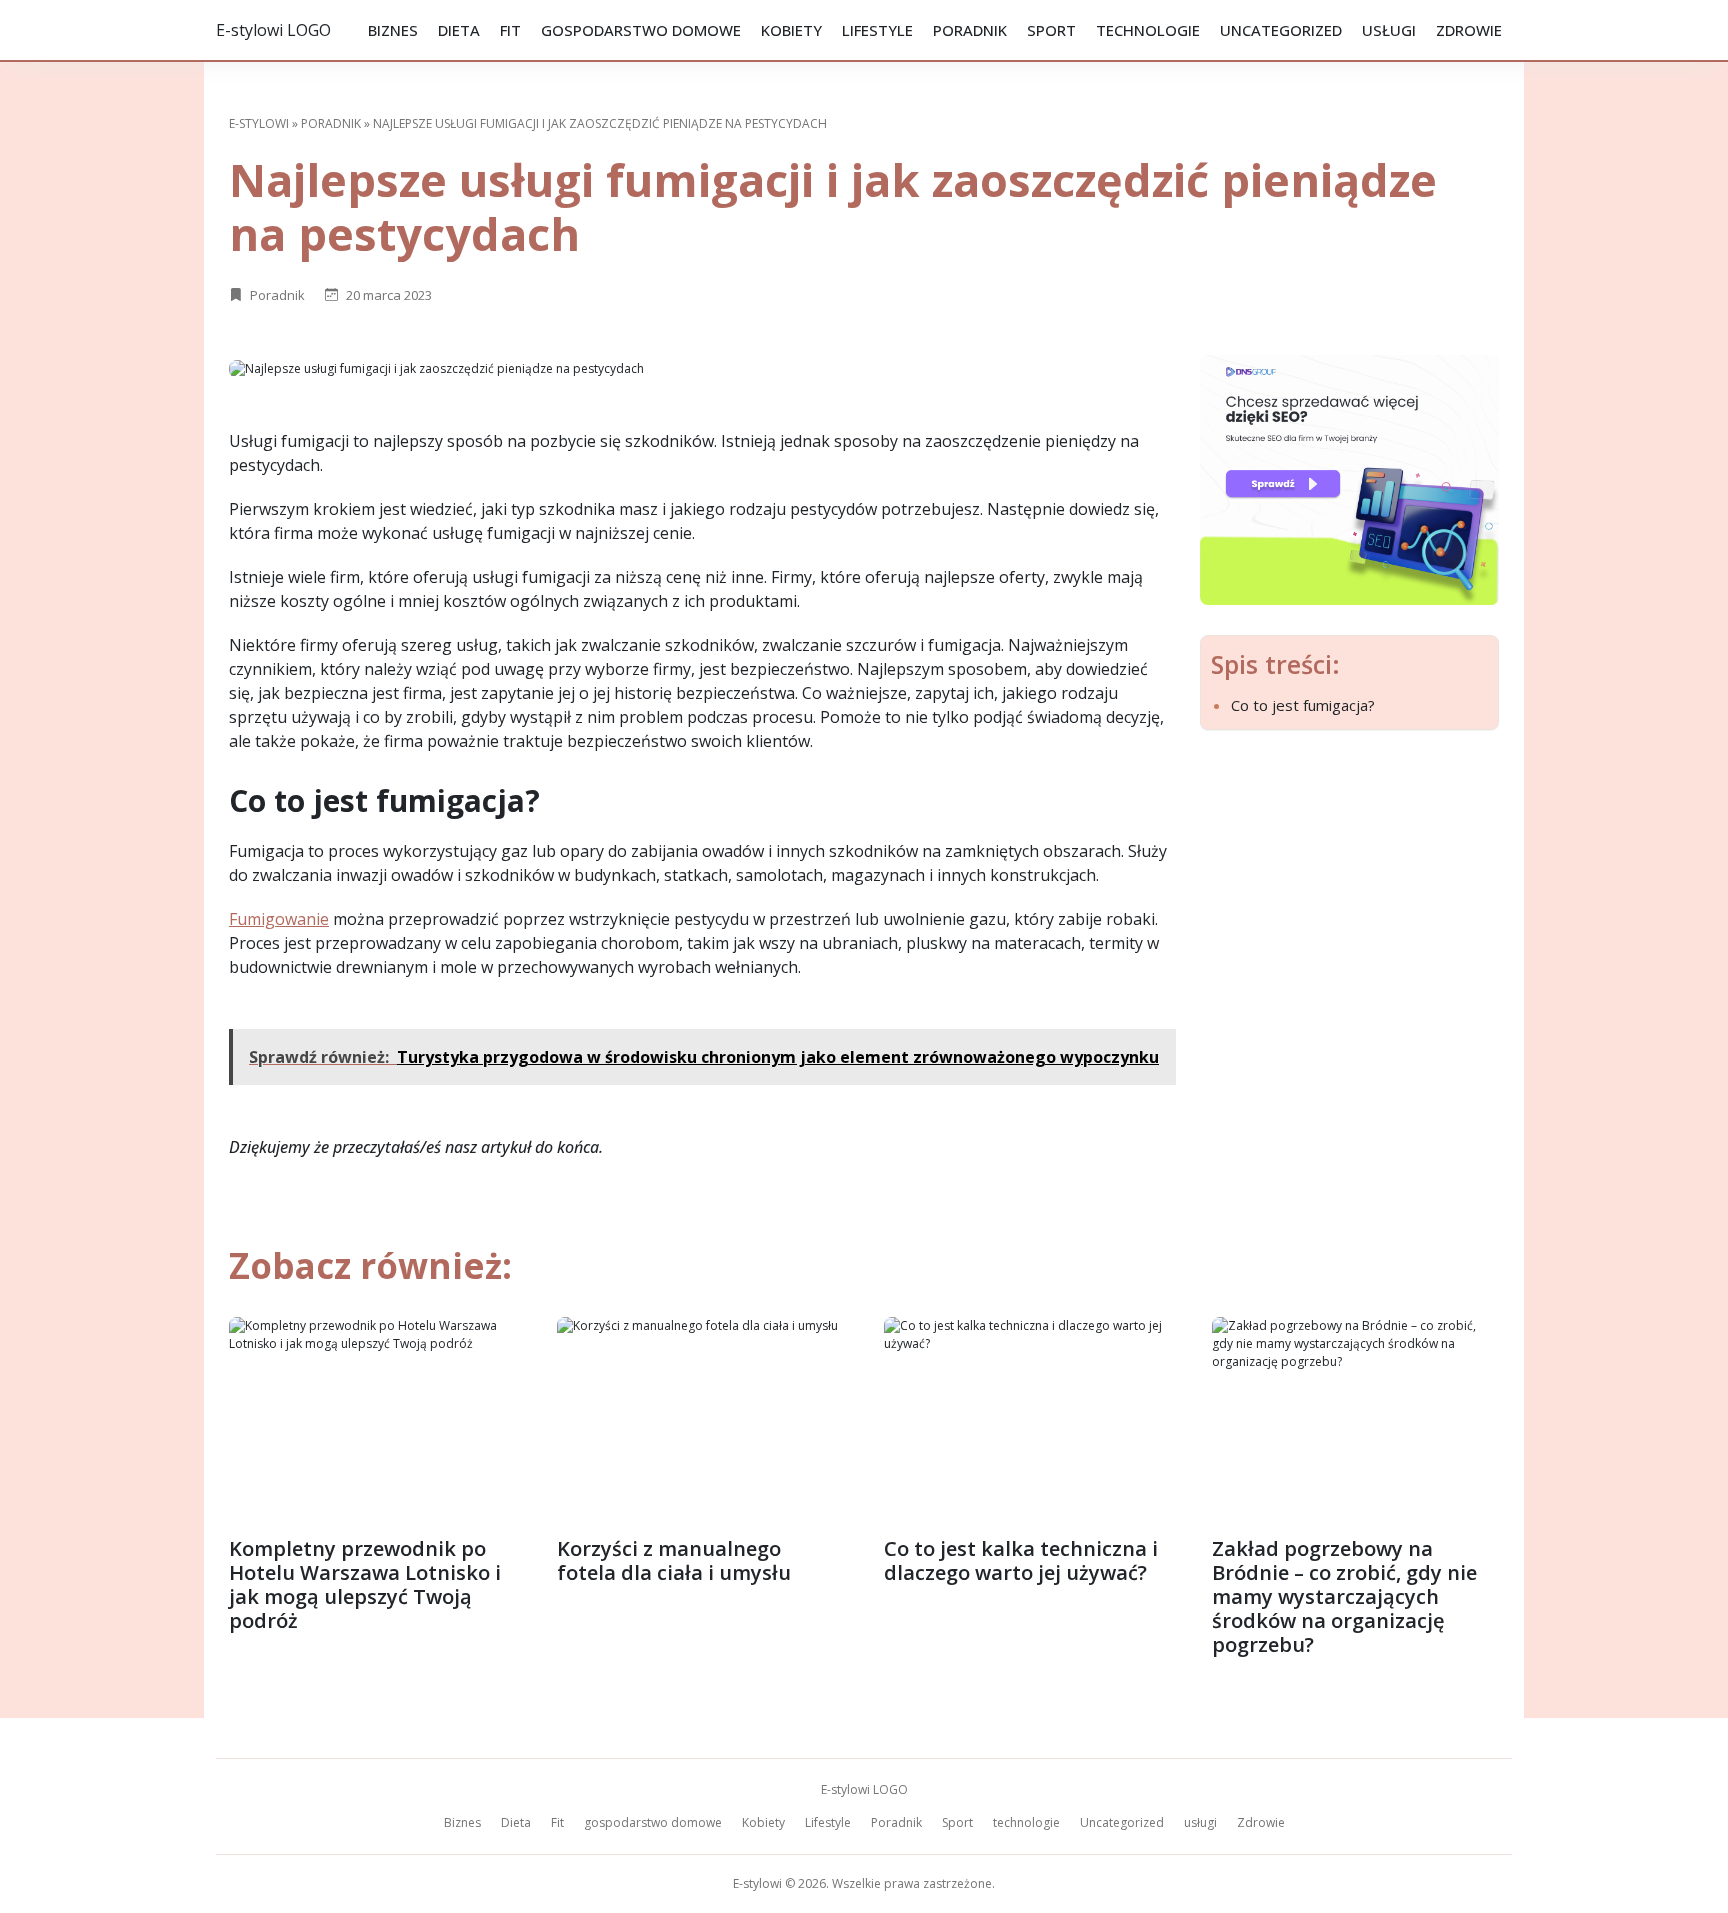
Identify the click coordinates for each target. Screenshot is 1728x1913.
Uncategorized (1281, 30)
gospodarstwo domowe (641, 30)
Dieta (459, 30)
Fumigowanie (279, 919)
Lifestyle (877, 30)
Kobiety (791, 30)
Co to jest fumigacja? (1303, 705)
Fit (510, 30)
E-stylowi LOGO (273, 30)
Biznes (393, 30)
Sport (1051, 30)
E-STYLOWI (259, 123)
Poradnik (970, 30)
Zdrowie (1469, 30)
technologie (1148, 30)
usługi (1389, 30)
